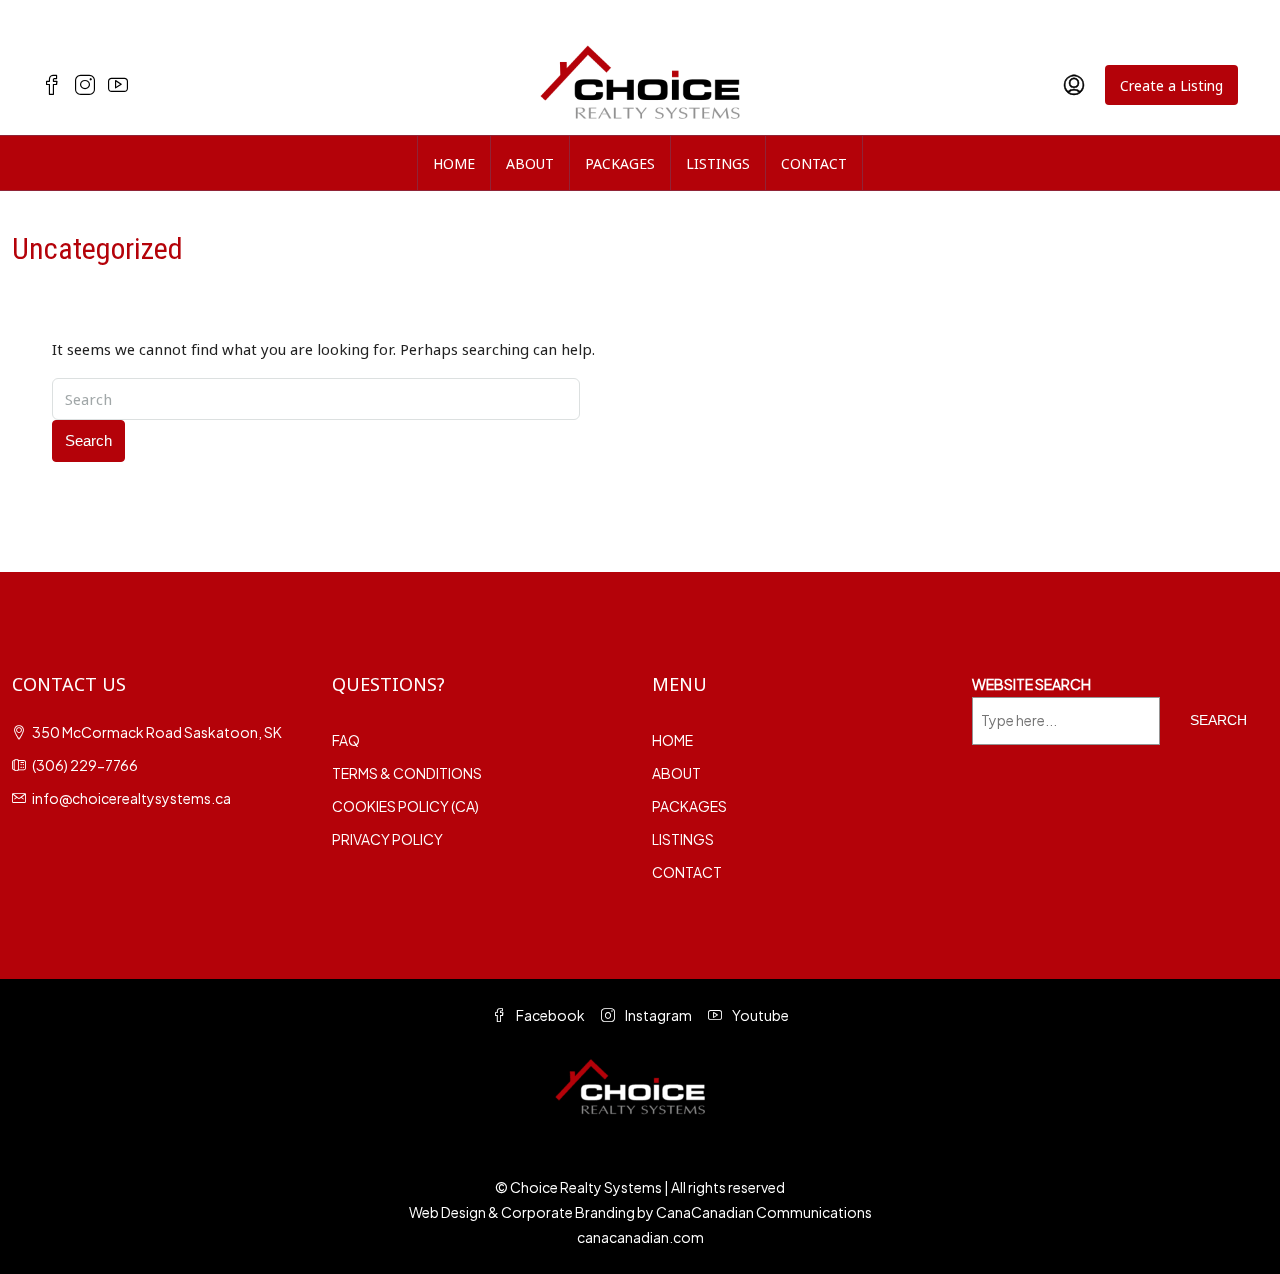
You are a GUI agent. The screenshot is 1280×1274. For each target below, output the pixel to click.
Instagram (657, 1015)
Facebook (549, 1015)
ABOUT (530, 163)
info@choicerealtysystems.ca (131, 798)
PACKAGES (620, 163)
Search (88, 440)
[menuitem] (1074, 85)
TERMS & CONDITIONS (407, 773)
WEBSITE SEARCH (1031, 684)
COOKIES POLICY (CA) (405, 806)
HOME (454, 163)
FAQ (346, 740)
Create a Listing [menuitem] (1171, 85)
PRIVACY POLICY (387, 839)
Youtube (759, 1015)
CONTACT (814, 163)
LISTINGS (718, 163)
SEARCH (1218, 720)
